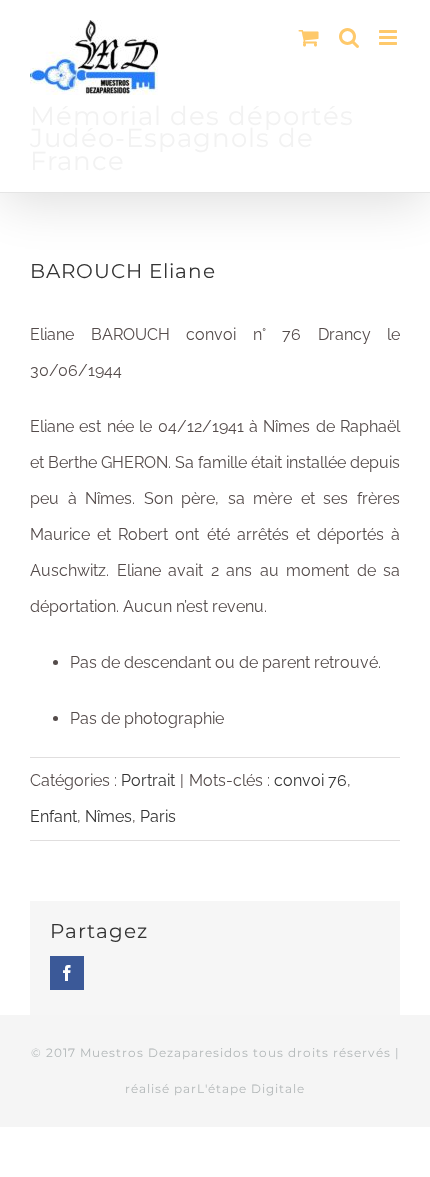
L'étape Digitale (251, 1088)
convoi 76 (310, 780)
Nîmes (108, 816)
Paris (158, 816)
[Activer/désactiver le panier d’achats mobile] (309, 37)
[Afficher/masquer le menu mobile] (389, 37)
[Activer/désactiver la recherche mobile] (349, 37)
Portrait (148, 780)
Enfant (53, 816)
